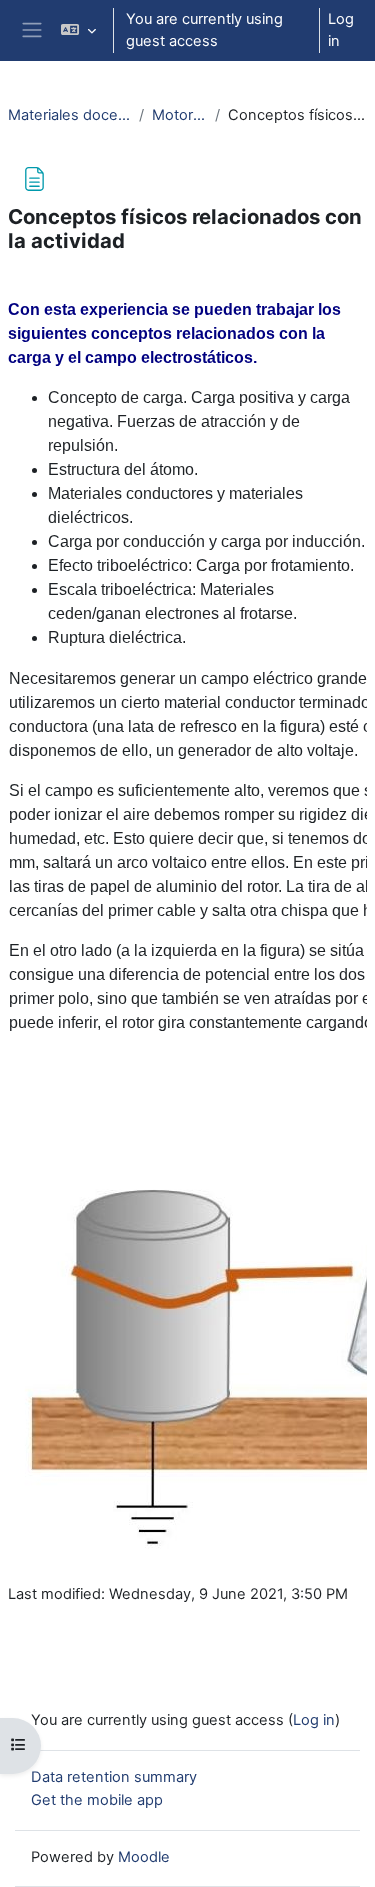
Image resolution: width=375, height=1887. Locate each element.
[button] (78, 30)
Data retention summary (114, 1777)
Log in (341, 30)
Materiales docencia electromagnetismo (69, 115)
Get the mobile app (97, 1800)
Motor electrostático (179, 115)
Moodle (144, 1857)
